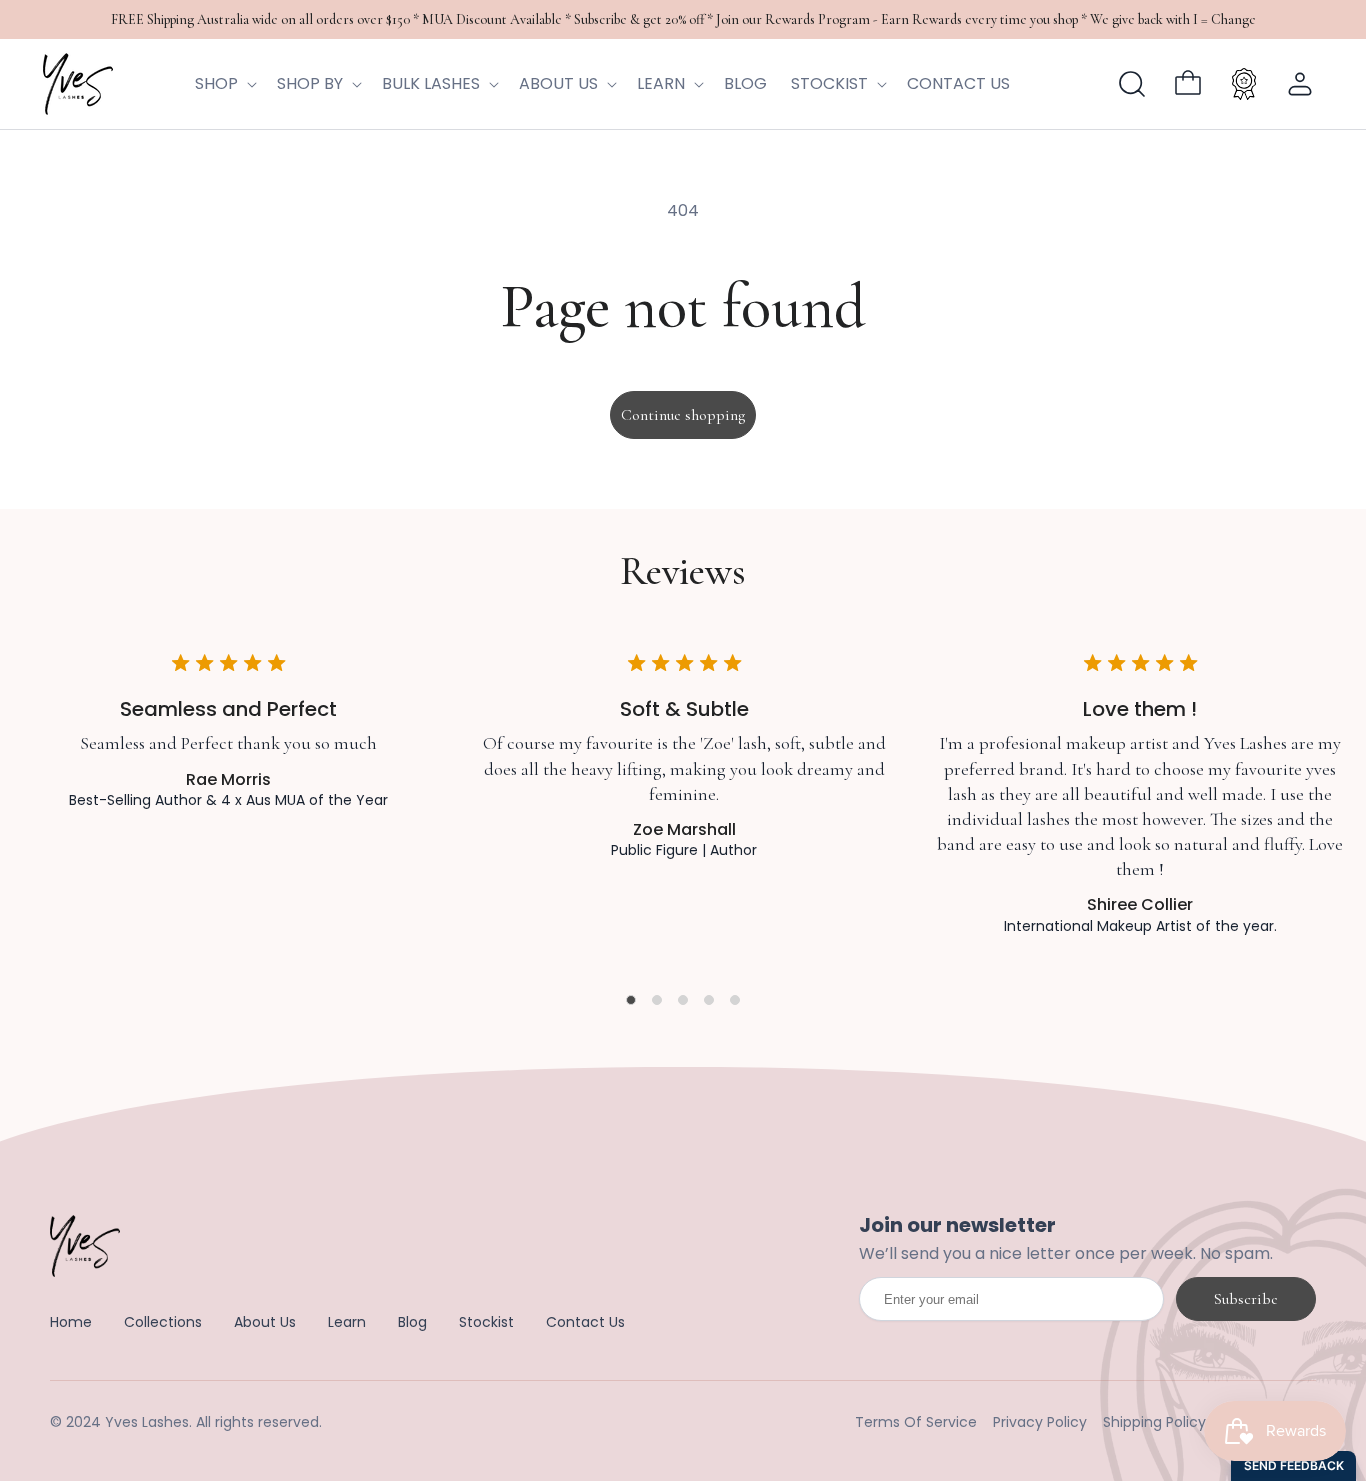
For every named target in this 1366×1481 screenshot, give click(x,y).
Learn (347, 1322)
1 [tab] (631, 1000)
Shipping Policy (1154, 1422)
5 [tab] (735, 1000)
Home (71, 1322)
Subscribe (1246, 1299)
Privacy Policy (1040, 1422)
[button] (224, 84)
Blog (412, 1322)
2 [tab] (657, 1000)
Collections (163, 1322)
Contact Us (585, 1322)
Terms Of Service (916, 1422)
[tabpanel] (228, 732)
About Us (265, 1322)
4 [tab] (709, 1000)
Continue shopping (683, 415)
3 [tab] (683, 1000)
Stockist (486, 1322)
